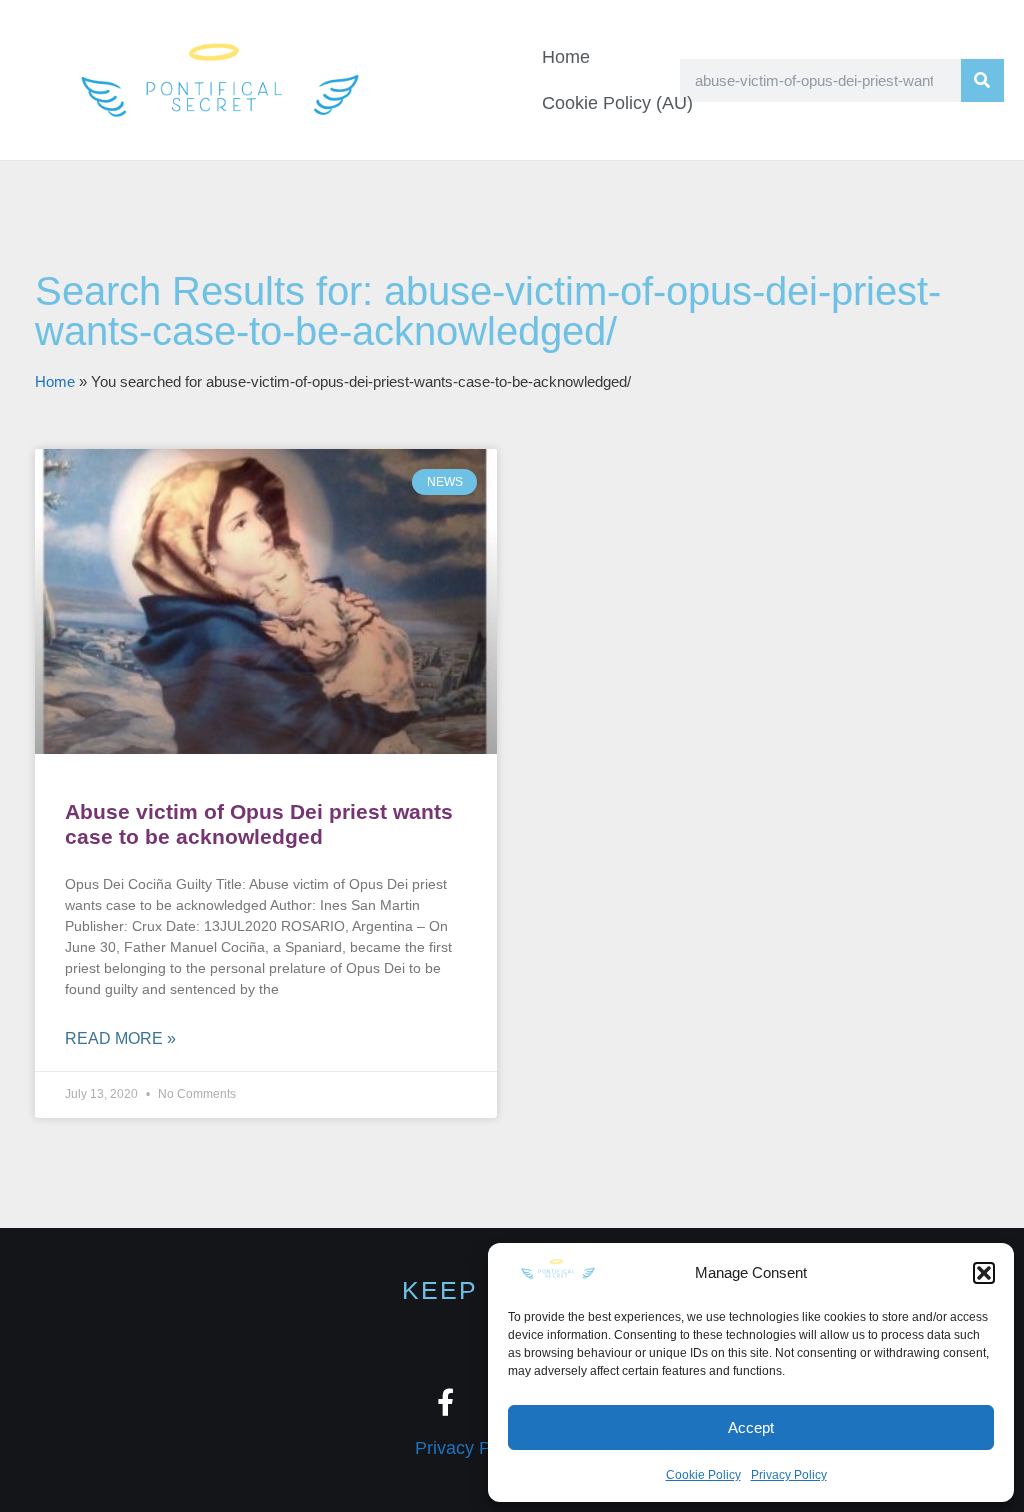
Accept (751, 1427)
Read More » (120, 1038)
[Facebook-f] (445, 1401)
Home (566, 57)
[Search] (982, 80)
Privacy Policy (789, 1475)
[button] (984, 1273)
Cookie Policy (703, 1475)
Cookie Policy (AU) (617, 103)
